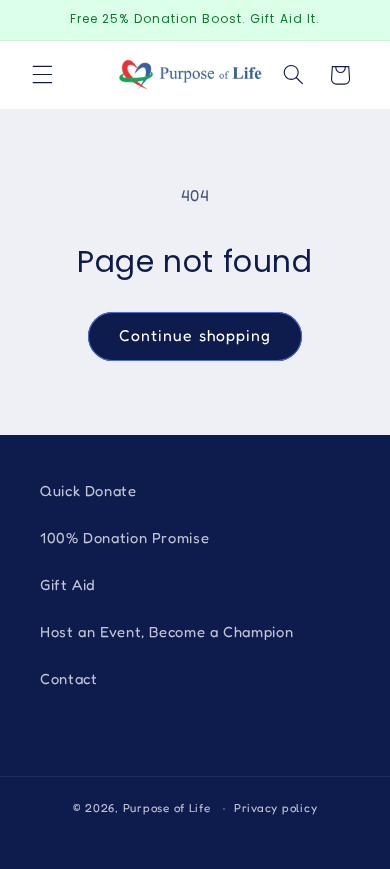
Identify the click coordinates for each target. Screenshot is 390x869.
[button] (42, 75)
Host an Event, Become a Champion (166, 631)
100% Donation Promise (124, 537)
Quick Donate (88, 490)
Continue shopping (195, 335)
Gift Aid (68, 584)
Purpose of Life (167, 808)
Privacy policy (275, 808)
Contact (68, 678)
